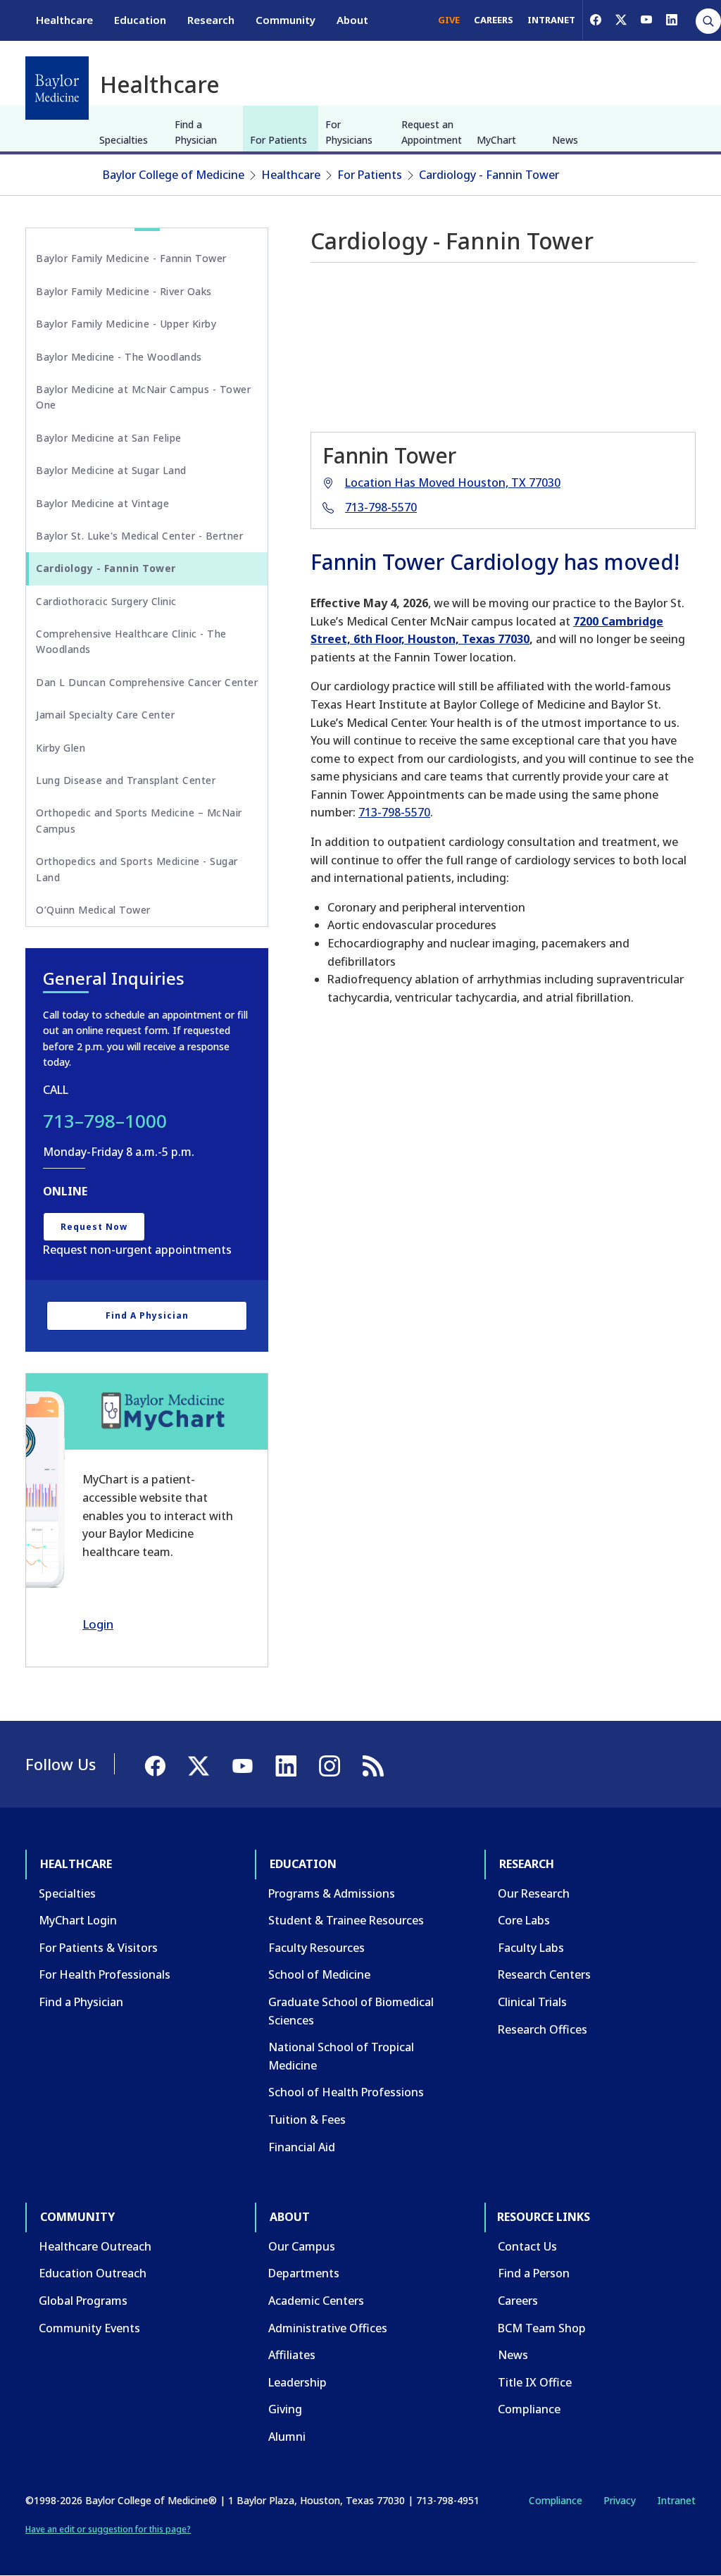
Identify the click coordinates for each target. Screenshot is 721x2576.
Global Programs (83, 2301)
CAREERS (494, 20)
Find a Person (534, 2273)
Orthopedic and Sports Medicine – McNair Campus (139, 820)
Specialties (124, 140)
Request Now (94, 1227)
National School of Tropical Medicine (341, 2056)
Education (140, 20)
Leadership (297, 2382)
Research (211, 20)
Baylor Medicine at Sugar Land (111, 470)
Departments (304, 2273)
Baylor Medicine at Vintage (102, 503)
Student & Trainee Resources (346, 1920)
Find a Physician (196, 132)
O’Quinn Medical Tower (93, 910)
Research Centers (544, 1974)
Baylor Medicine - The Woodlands (119, 357)
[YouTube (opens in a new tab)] (646, 20)
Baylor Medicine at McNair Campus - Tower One (143, 397)
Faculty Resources (316, 1948)
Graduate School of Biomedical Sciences (351, 2011)
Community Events (89, 2328)
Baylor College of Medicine (174, 175)
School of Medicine (319, 1974)
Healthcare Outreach (95, 2246)
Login (98, 1624)
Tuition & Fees (307, 2120)
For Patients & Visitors (98, 1948)
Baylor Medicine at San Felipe (109, 438)
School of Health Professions (346, 2092)
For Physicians (349, 132)
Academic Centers (316, 2301)
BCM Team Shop (542, 2328)
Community (286, 20)
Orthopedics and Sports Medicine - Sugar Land (137, 869)
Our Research (534, 1893)
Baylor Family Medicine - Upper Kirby (126, 324)
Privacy (620, 2500)
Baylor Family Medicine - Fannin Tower (131, 258)
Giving (285, 2409)
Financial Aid (302, 2147)
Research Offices (543, 2029)
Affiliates (292, 2355)
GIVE (449, 20)
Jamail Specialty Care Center (105, 715)
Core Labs (524, 1920)
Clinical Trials (532, 2002)
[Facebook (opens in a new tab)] (596, 20)
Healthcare (64, 20)
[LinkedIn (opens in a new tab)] (672, 20)
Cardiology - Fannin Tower (489, 175)
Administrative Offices (328, 2328)
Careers (518, 2301)
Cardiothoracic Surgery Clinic (106, 601)
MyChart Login (78, 1920)
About (352, 20)
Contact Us (527, 2246)
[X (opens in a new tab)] (621, 20)
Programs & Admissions (332, 1893)
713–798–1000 (105, 1121)
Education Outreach (93, 2273)
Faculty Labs (531, 1948)
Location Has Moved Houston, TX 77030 (453, 483)
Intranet (676, 2500)
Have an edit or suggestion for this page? (108, 2529)
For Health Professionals (105, 1974)
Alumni (287, 2437)
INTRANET (551, 20)
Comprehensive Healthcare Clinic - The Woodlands (131, 641)
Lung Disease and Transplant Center (126, 780)
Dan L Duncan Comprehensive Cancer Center (147, 682)
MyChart (496, 140)
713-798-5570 (381, 507)
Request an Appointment (432, 132)
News (565, 140)
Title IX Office (535, 2382)
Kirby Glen (61, 748)
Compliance (529, 2409)
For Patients (278, 140)
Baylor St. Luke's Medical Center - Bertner (139, 536)
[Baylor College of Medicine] (57, 88)
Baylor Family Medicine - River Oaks (124, 291)
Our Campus (302, 2246)
